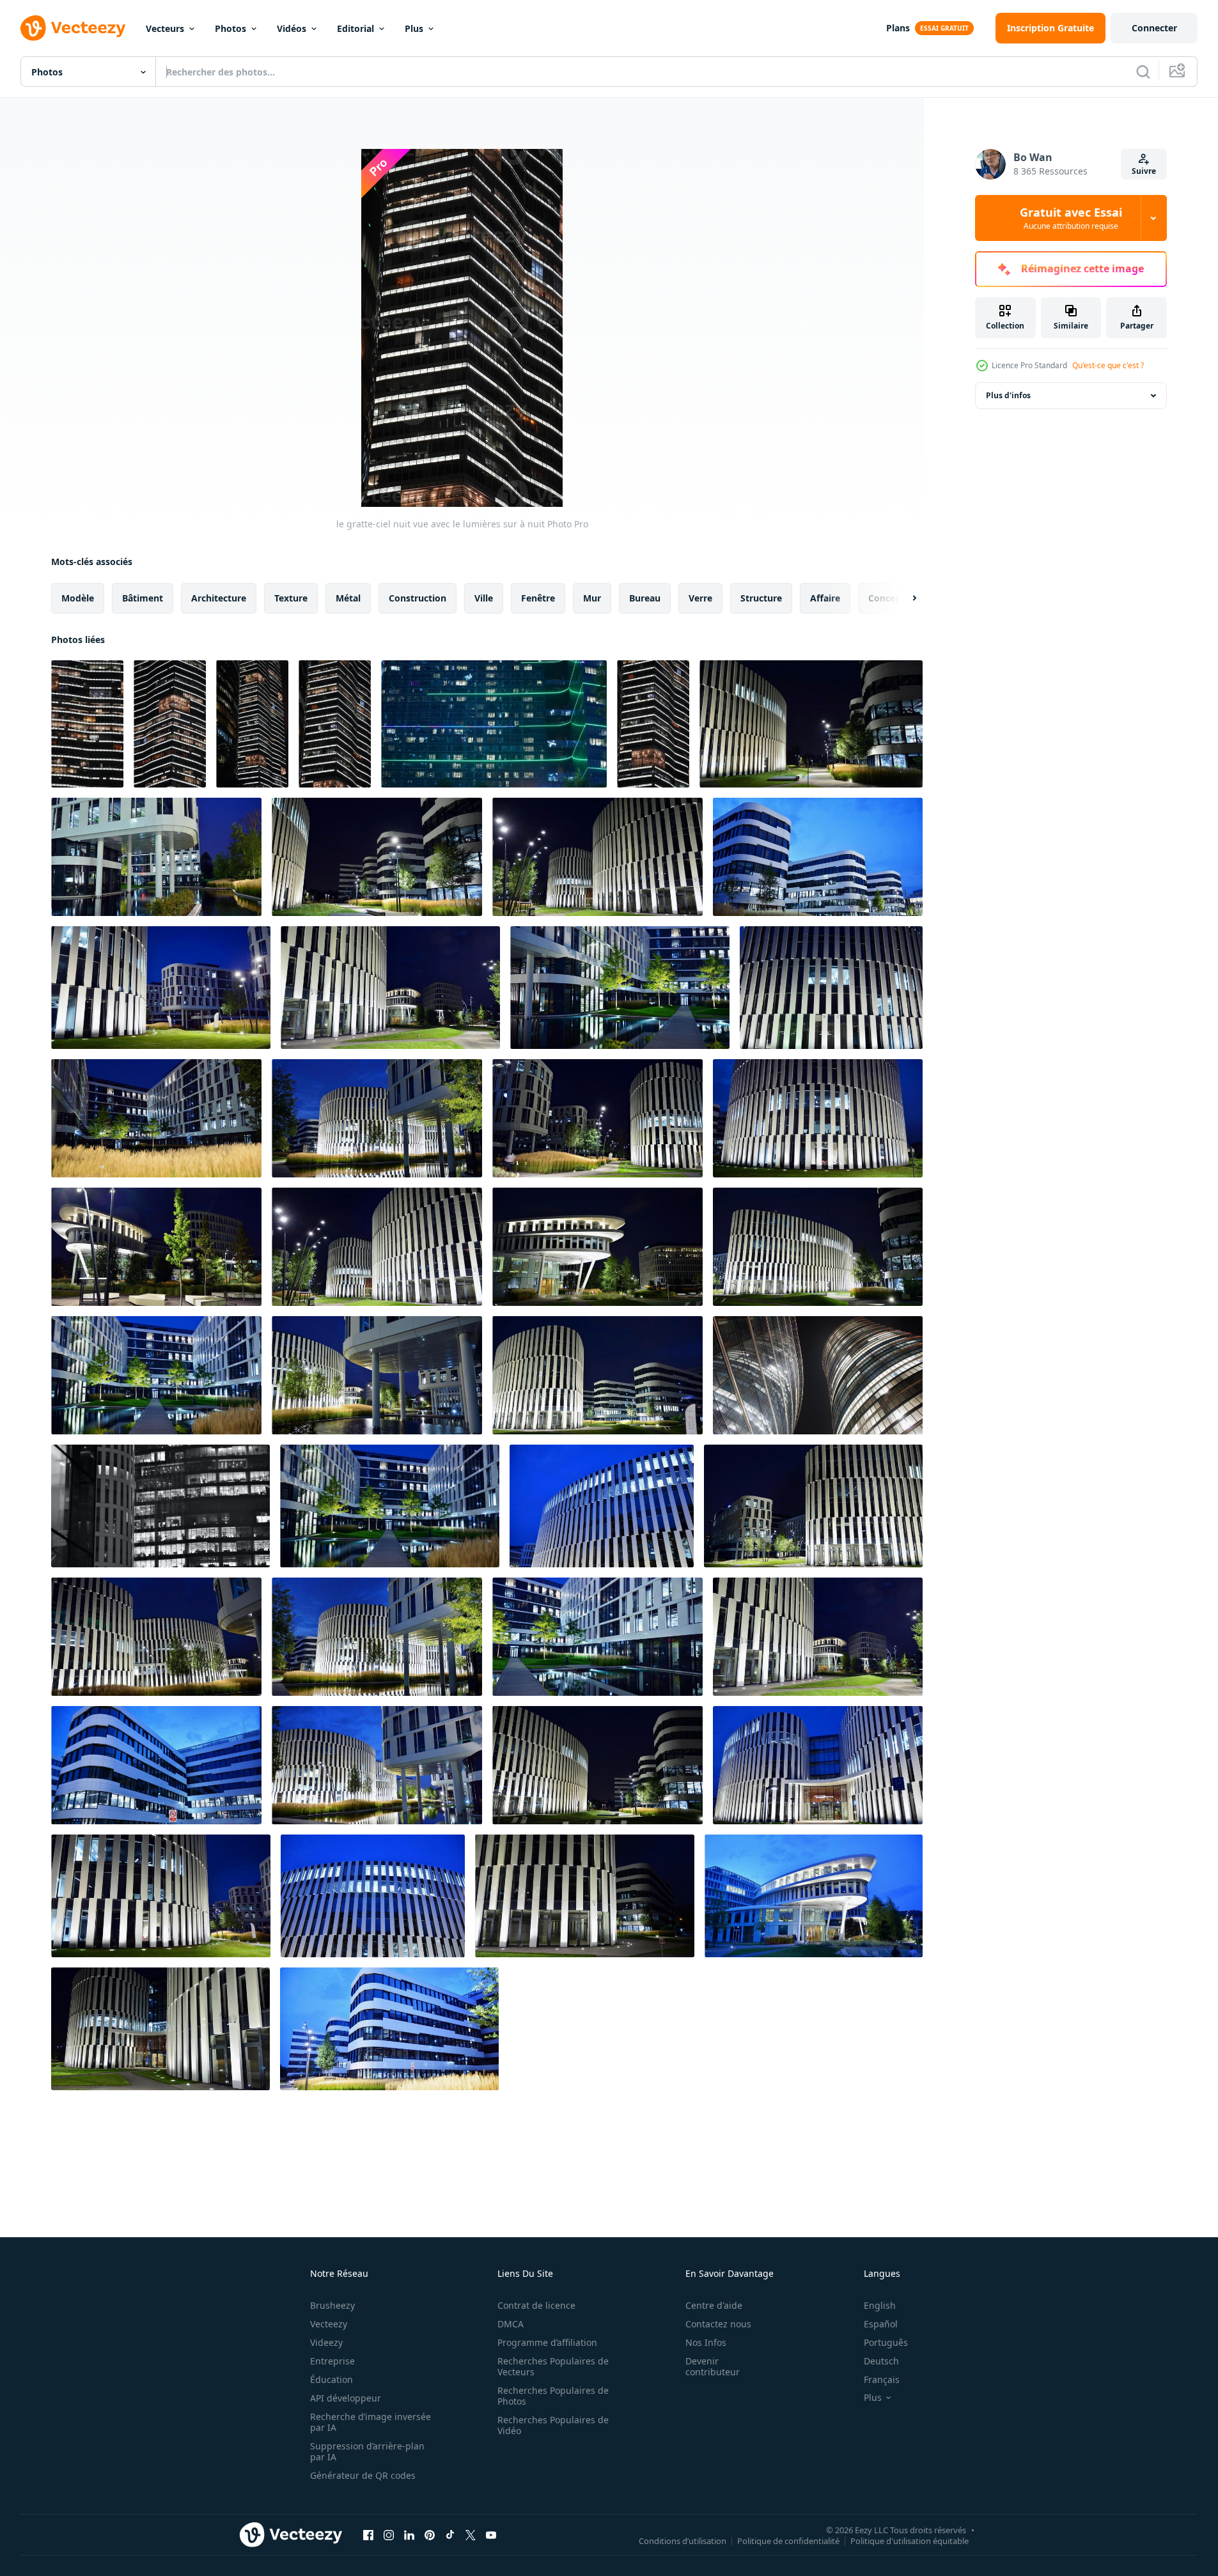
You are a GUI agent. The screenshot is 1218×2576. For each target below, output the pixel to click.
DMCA (511, 2324)
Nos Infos (706, 2342)
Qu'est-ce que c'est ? (1108, 365)
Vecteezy (329, 2324)
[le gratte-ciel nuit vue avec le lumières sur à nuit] (87, 724)
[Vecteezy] (73, 28)
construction (418, 598)
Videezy (326, 2342)
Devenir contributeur (713, 2366)
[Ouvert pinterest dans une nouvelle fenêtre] (430, 2534)
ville (484, 598)
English (880, 2305)
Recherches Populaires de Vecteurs (553, 2366)
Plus (414, 28)
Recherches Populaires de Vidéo (553, 2425)
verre (700, 598)
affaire (825, 598)
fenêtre (538, 598)
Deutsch (881, 2361)
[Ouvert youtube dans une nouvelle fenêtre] (491, 2534)
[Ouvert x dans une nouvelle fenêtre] (471, 2534)
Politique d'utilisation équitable (910, 2540)
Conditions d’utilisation (683, 2540)
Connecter (1154, 28)
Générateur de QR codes (363, 2475)
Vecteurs (165, 28)
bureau (645, 598)
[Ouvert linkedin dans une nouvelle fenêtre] (409, 2534)
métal (348, 598)
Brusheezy (332, 2305)
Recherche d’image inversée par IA (371, 2422)
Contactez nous (718, 2324)
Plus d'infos (1008, 395)
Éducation (332, 2379)
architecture (219, 598)
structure (761, 598)
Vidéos (292, 28)
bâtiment (143, 598)
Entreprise (332, 2361)
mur (592, 598)
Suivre (1144, 171)
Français (882, 2379)
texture (291, 598)
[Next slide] (903, 598)
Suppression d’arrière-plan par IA (367, 2451)
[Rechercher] (1143, 72)
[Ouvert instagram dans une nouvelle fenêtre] (389, 2534)
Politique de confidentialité (788, 2540)
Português (886, 2342)
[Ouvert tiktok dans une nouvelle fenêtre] (450, 2534)
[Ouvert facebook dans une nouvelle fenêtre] (368, 2534)
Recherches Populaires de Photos (553, 2396)
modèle (78, 598)
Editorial (355, 28)
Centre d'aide (714, 2305)
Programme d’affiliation (547, 2342)
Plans (898, 28)
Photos (230, 28)
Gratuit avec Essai (1071, 218)
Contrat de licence (536, 2305)
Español (881, 2324)
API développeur (346, 2398)
